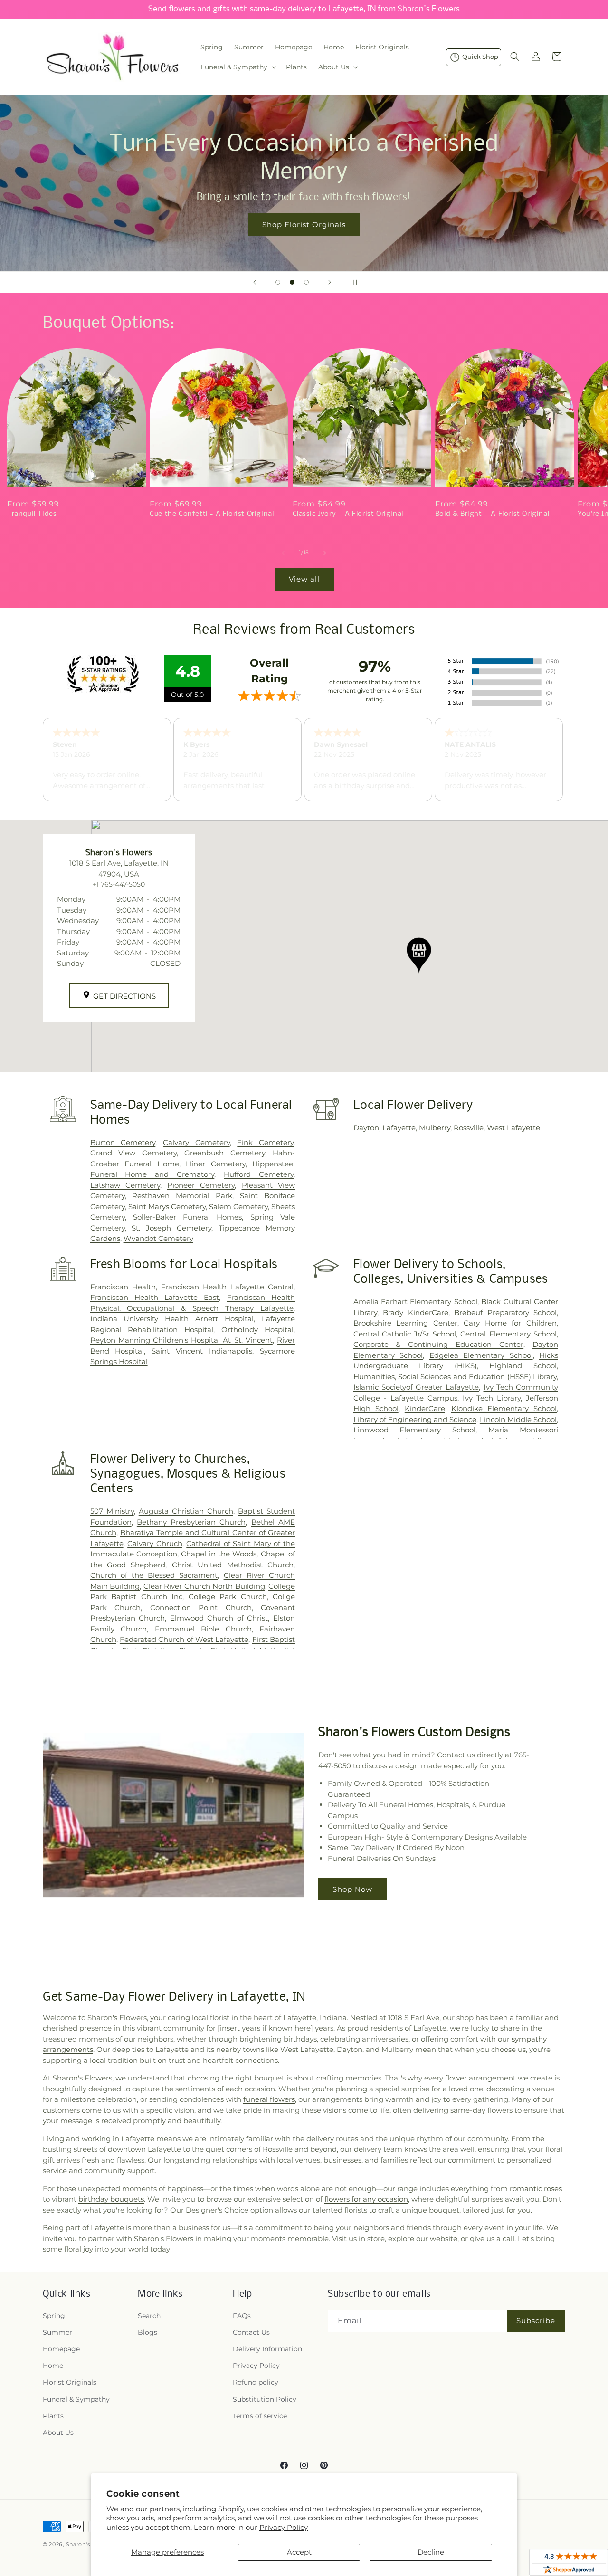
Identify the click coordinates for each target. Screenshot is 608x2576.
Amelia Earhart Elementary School (415, 1302)
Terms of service (260, 2416)
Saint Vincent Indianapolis (202, 1351)
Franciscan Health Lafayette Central (227, 1287)
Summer (57, 2332)
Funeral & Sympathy (76, 2399)
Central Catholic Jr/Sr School (405, 1334)
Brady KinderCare (415, 1312)
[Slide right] (325, 553)
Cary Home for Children (510, 1323)
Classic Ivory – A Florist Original (348, 514)
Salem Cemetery (238, 1207)
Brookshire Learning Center (405, 1323)
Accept (299, 2552)
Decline (431, 2552)
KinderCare (425, 1408)
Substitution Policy (265, 2399)
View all (304, 579)
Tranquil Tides (32, 514)
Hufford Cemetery (259, 1174)
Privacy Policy (284, 2527)
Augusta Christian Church (186, 1511)
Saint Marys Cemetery (167, 1207)
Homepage (61, 2349)
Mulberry (435, 1128)
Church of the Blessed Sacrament (154, 1575)
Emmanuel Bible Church (203, 1629)
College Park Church (228, 1597)
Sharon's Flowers (90, 2544)
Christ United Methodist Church (233, 1565)
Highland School (523, 1366)
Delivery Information (267, 2349)
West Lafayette (513, 1128)
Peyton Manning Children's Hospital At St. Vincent (181, 1340)
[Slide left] (283, 553)
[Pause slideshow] (353, 282)
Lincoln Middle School (518, 1419)
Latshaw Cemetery (125, 1185)
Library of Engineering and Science (415, 1419)
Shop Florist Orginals (304, 224)
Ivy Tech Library (492, 1398)
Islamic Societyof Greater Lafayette (416, 1387)
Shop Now (352, 1889)
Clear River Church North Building (204, 1586)
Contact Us (251, 2332)
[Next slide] (330, 282)
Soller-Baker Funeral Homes (188, 1217)
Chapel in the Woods (219, 1554)
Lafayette (399, 1128)
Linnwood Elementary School (415, 1430)
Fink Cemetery (265, 1142)
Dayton (366, 1128)
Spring (54, 2316)
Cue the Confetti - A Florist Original (212, 514)
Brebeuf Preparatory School (505, 1312)
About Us (58, 2433)
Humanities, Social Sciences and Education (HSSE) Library (455, 1377)
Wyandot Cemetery (158, 1238)
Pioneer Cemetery (201, 1185)
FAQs (242, 2316)
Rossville (469, 1128)
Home (53, 2366)
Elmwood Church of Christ (219, 1618)
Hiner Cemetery (215, 1164)
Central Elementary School (508, 1334)
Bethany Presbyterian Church (191, 1522)
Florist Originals (70, 2382)
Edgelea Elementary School (481, 1355)
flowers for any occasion (366, 2199)
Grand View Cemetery (133, 1153)
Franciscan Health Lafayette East (155, 1297)
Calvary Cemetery (196, 1142)
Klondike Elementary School (504, 1408)
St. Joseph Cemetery (171, 1228)
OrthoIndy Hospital (257, 1330)
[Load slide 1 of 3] (278, 282)
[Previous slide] (255, 282)
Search (149, 2316)
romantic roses (536, 2189)
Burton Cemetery (123, 1142)
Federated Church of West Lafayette (184, 1639)
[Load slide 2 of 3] (292, 282)
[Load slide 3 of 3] (306, 282)
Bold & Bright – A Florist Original (492, 514)
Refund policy (256, 2382)
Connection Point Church (201, 1608)
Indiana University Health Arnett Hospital (172, 1319)
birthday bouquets (111, 2199)
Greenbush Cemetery (224, 1153)
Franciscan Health (123, 1287)
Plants (53, 2416)
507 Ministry (112, 1511)
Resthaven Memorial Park (182, 1196)
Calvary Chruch (155, 1543)
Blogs (147, 2332)
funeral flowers (269, 2099)
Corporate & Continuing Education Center (439, 1344)
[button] (237, 67)
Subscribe (536, 2321)
